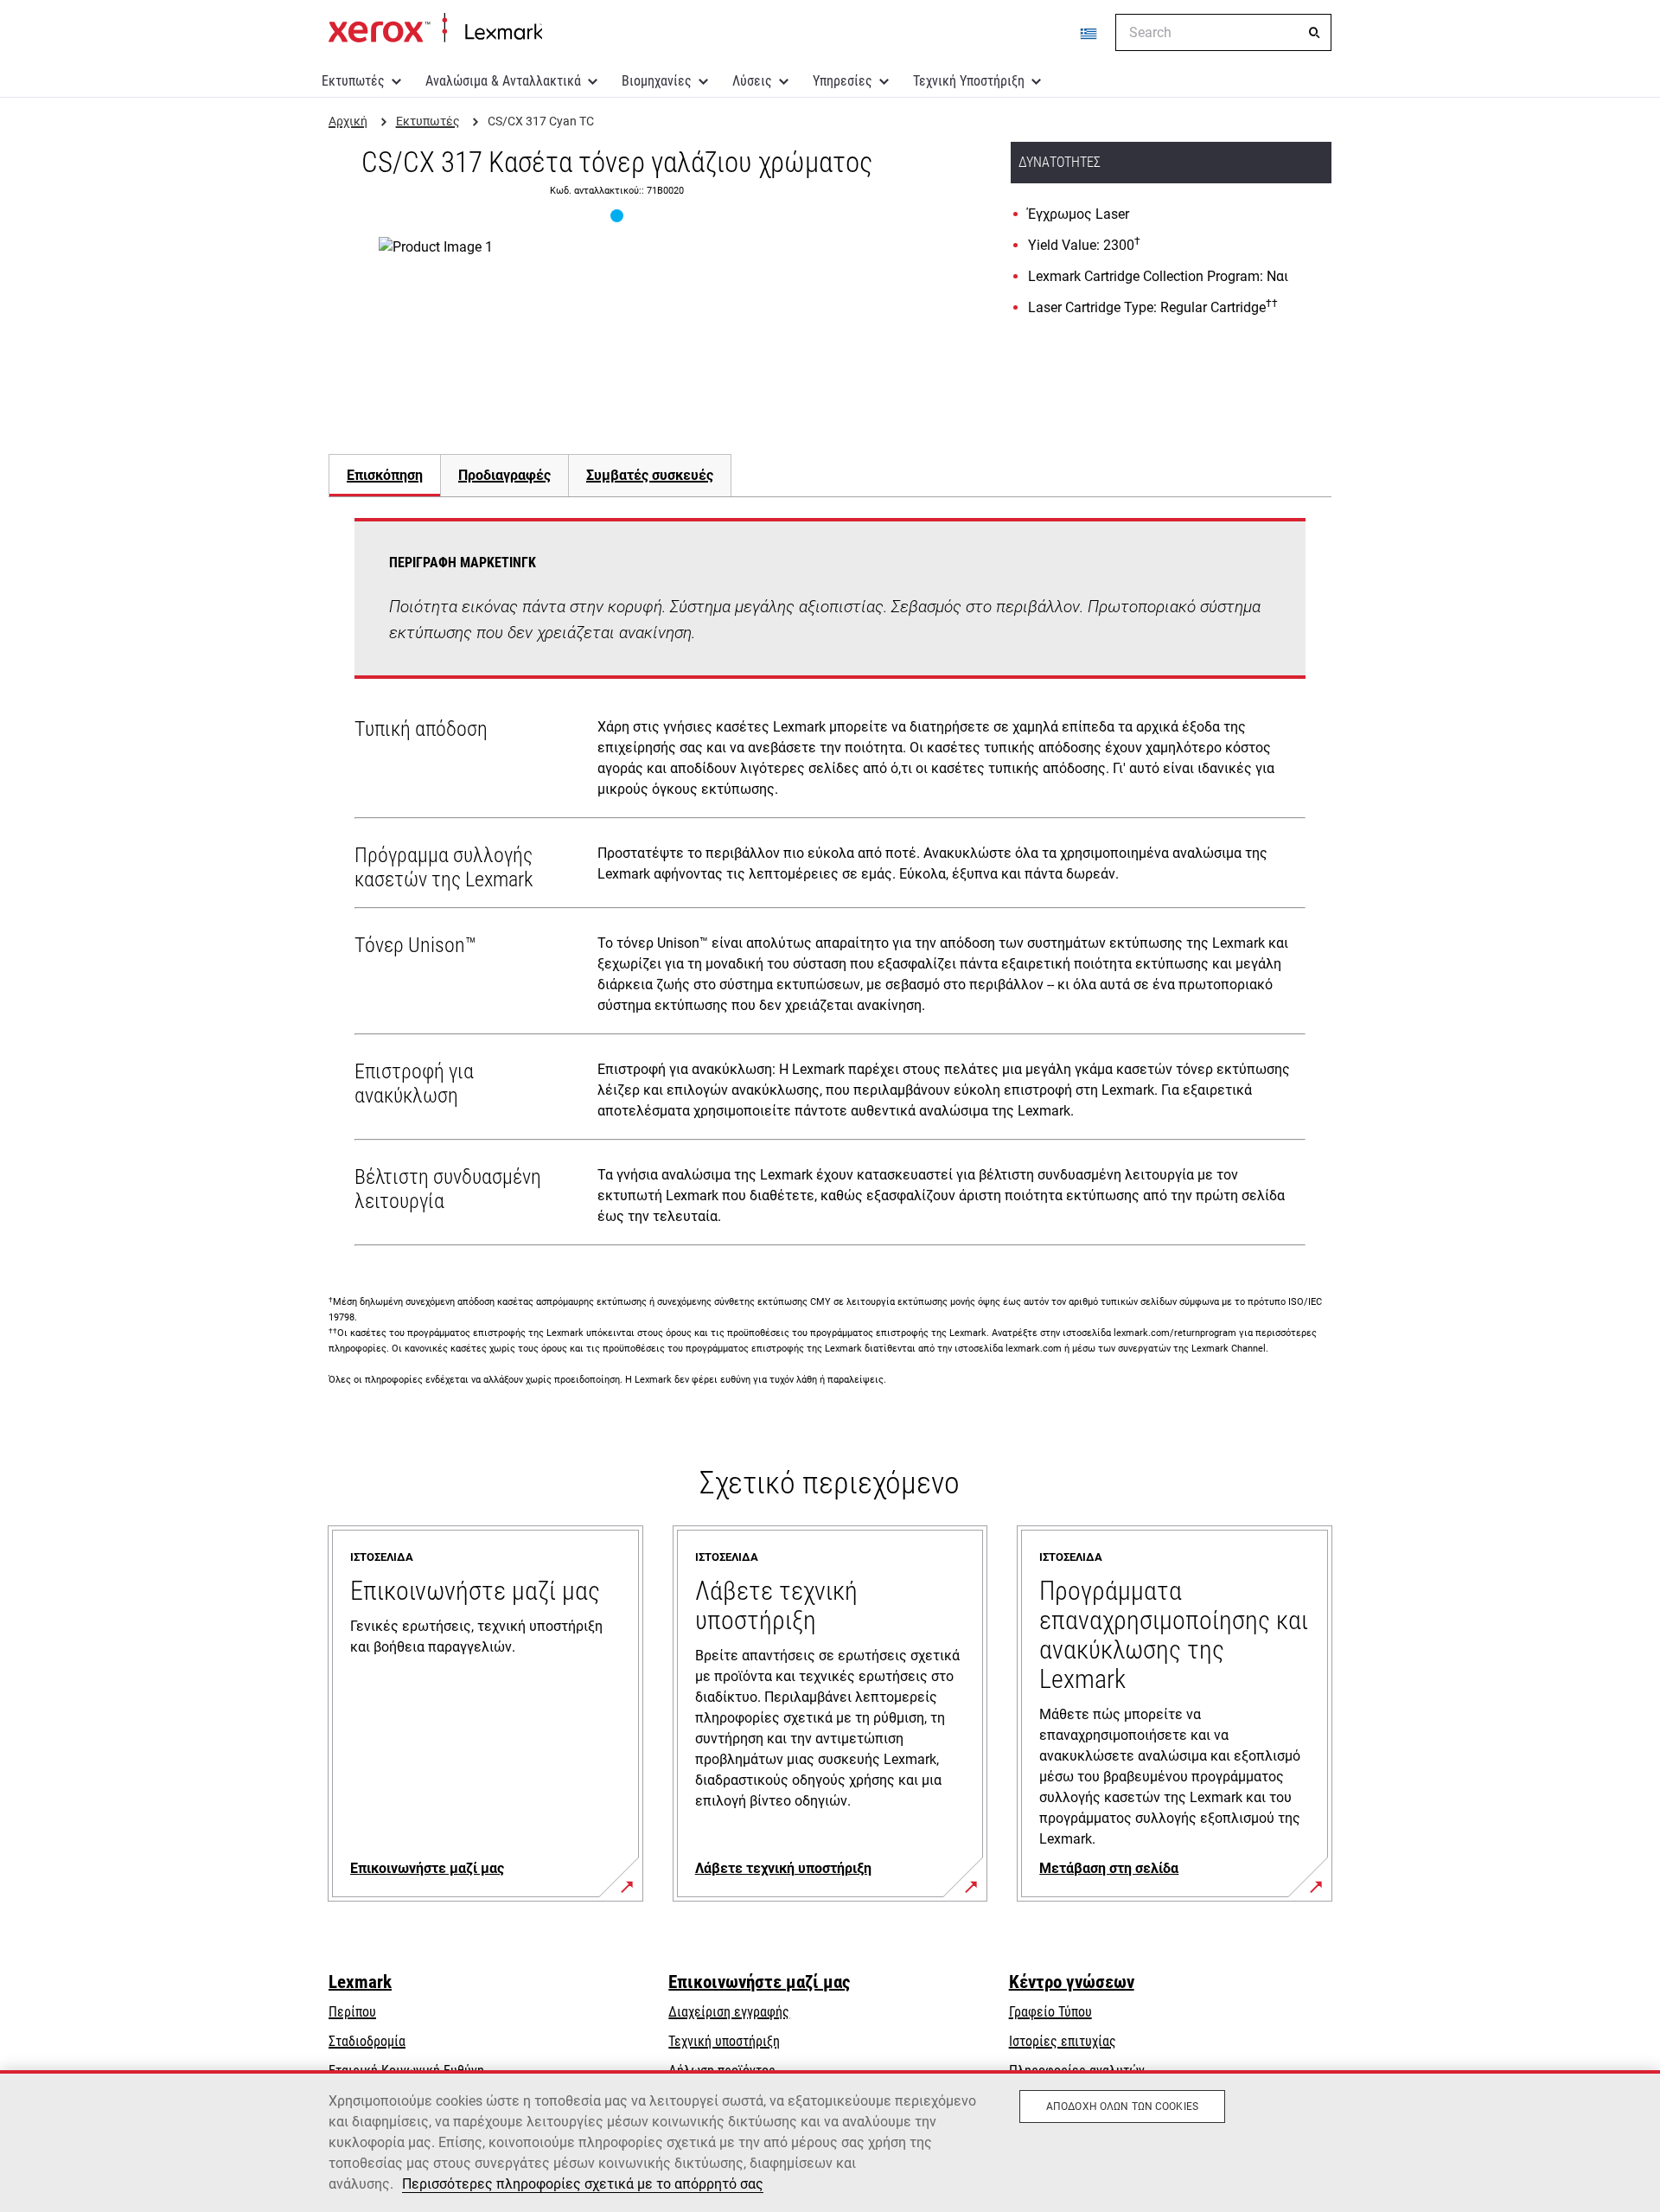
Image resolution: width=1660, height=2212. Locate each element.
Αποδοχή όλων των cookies (1122, 2107)
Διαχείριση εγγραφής (729, 2012)
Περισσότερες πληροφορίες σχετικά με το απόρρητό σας (583, 2184)
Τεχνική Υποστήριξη (969, 81)
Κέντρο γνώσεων (1072, 1982)
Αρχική (435, 29)
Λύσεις (752, 81)
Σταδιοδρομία (367, 2041)
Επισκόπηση (385, 475)
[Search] (1314, 33)
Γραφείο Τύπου (1050, 2012)
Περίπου (352, 2012)
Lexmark (360, 1982)
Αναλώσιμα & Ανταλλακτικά (503, 81)
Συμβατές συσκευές (650, 475)
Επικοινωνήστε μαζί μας (759, 1982)
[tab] (384, 475)
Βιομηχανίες (657, 81)
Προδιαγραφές (504, 475)
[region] (830, 2141)
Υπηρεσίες (843, 81)
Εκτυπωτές (353, 81)
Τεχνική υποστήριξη (724, 2041)
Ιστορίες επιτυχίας (1063, 2041)
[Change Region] (1089, 33)
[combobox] (1223, 32)
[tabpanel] (830, 885)
